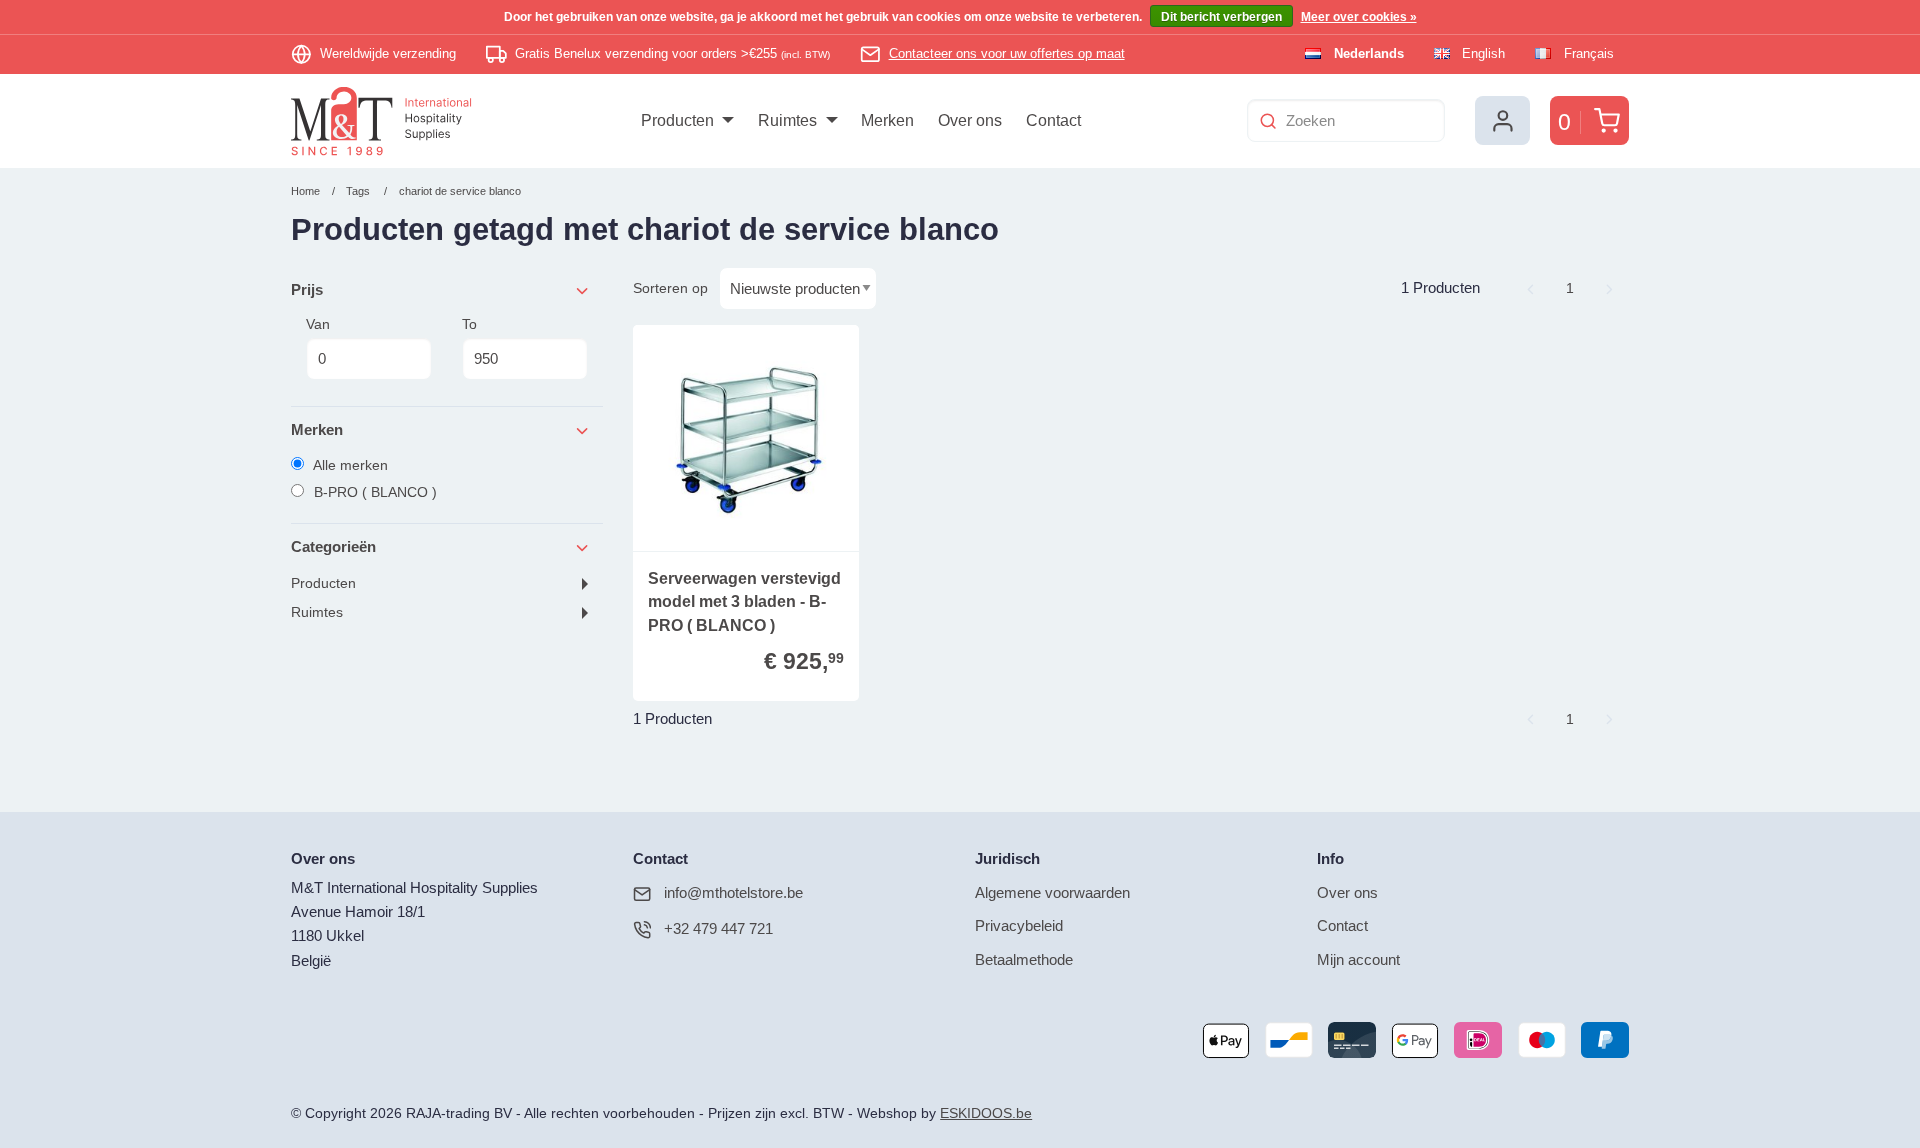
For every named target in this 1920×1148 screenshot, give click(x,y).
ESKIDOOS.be (986, 1113)
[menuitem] (687, 121)
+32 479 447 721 (718, 928)
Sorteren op (670, 288)
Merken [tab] (317, 429)
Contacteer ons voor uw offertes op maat (1007, 53)
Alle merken (349, 465)
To (469, 324)
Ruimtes (317, 612)
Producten (323, 583)
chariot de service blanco (460, 191)
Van (318, 324)
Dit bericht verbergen (1221, 17)
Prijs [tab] (307, 289)
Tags (358, 191)
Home (305, 191)
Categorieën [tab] (333, 546)
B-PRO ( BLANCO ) (373, 492)
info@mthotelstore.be (733, 892)
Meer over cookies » (1359, 17)
